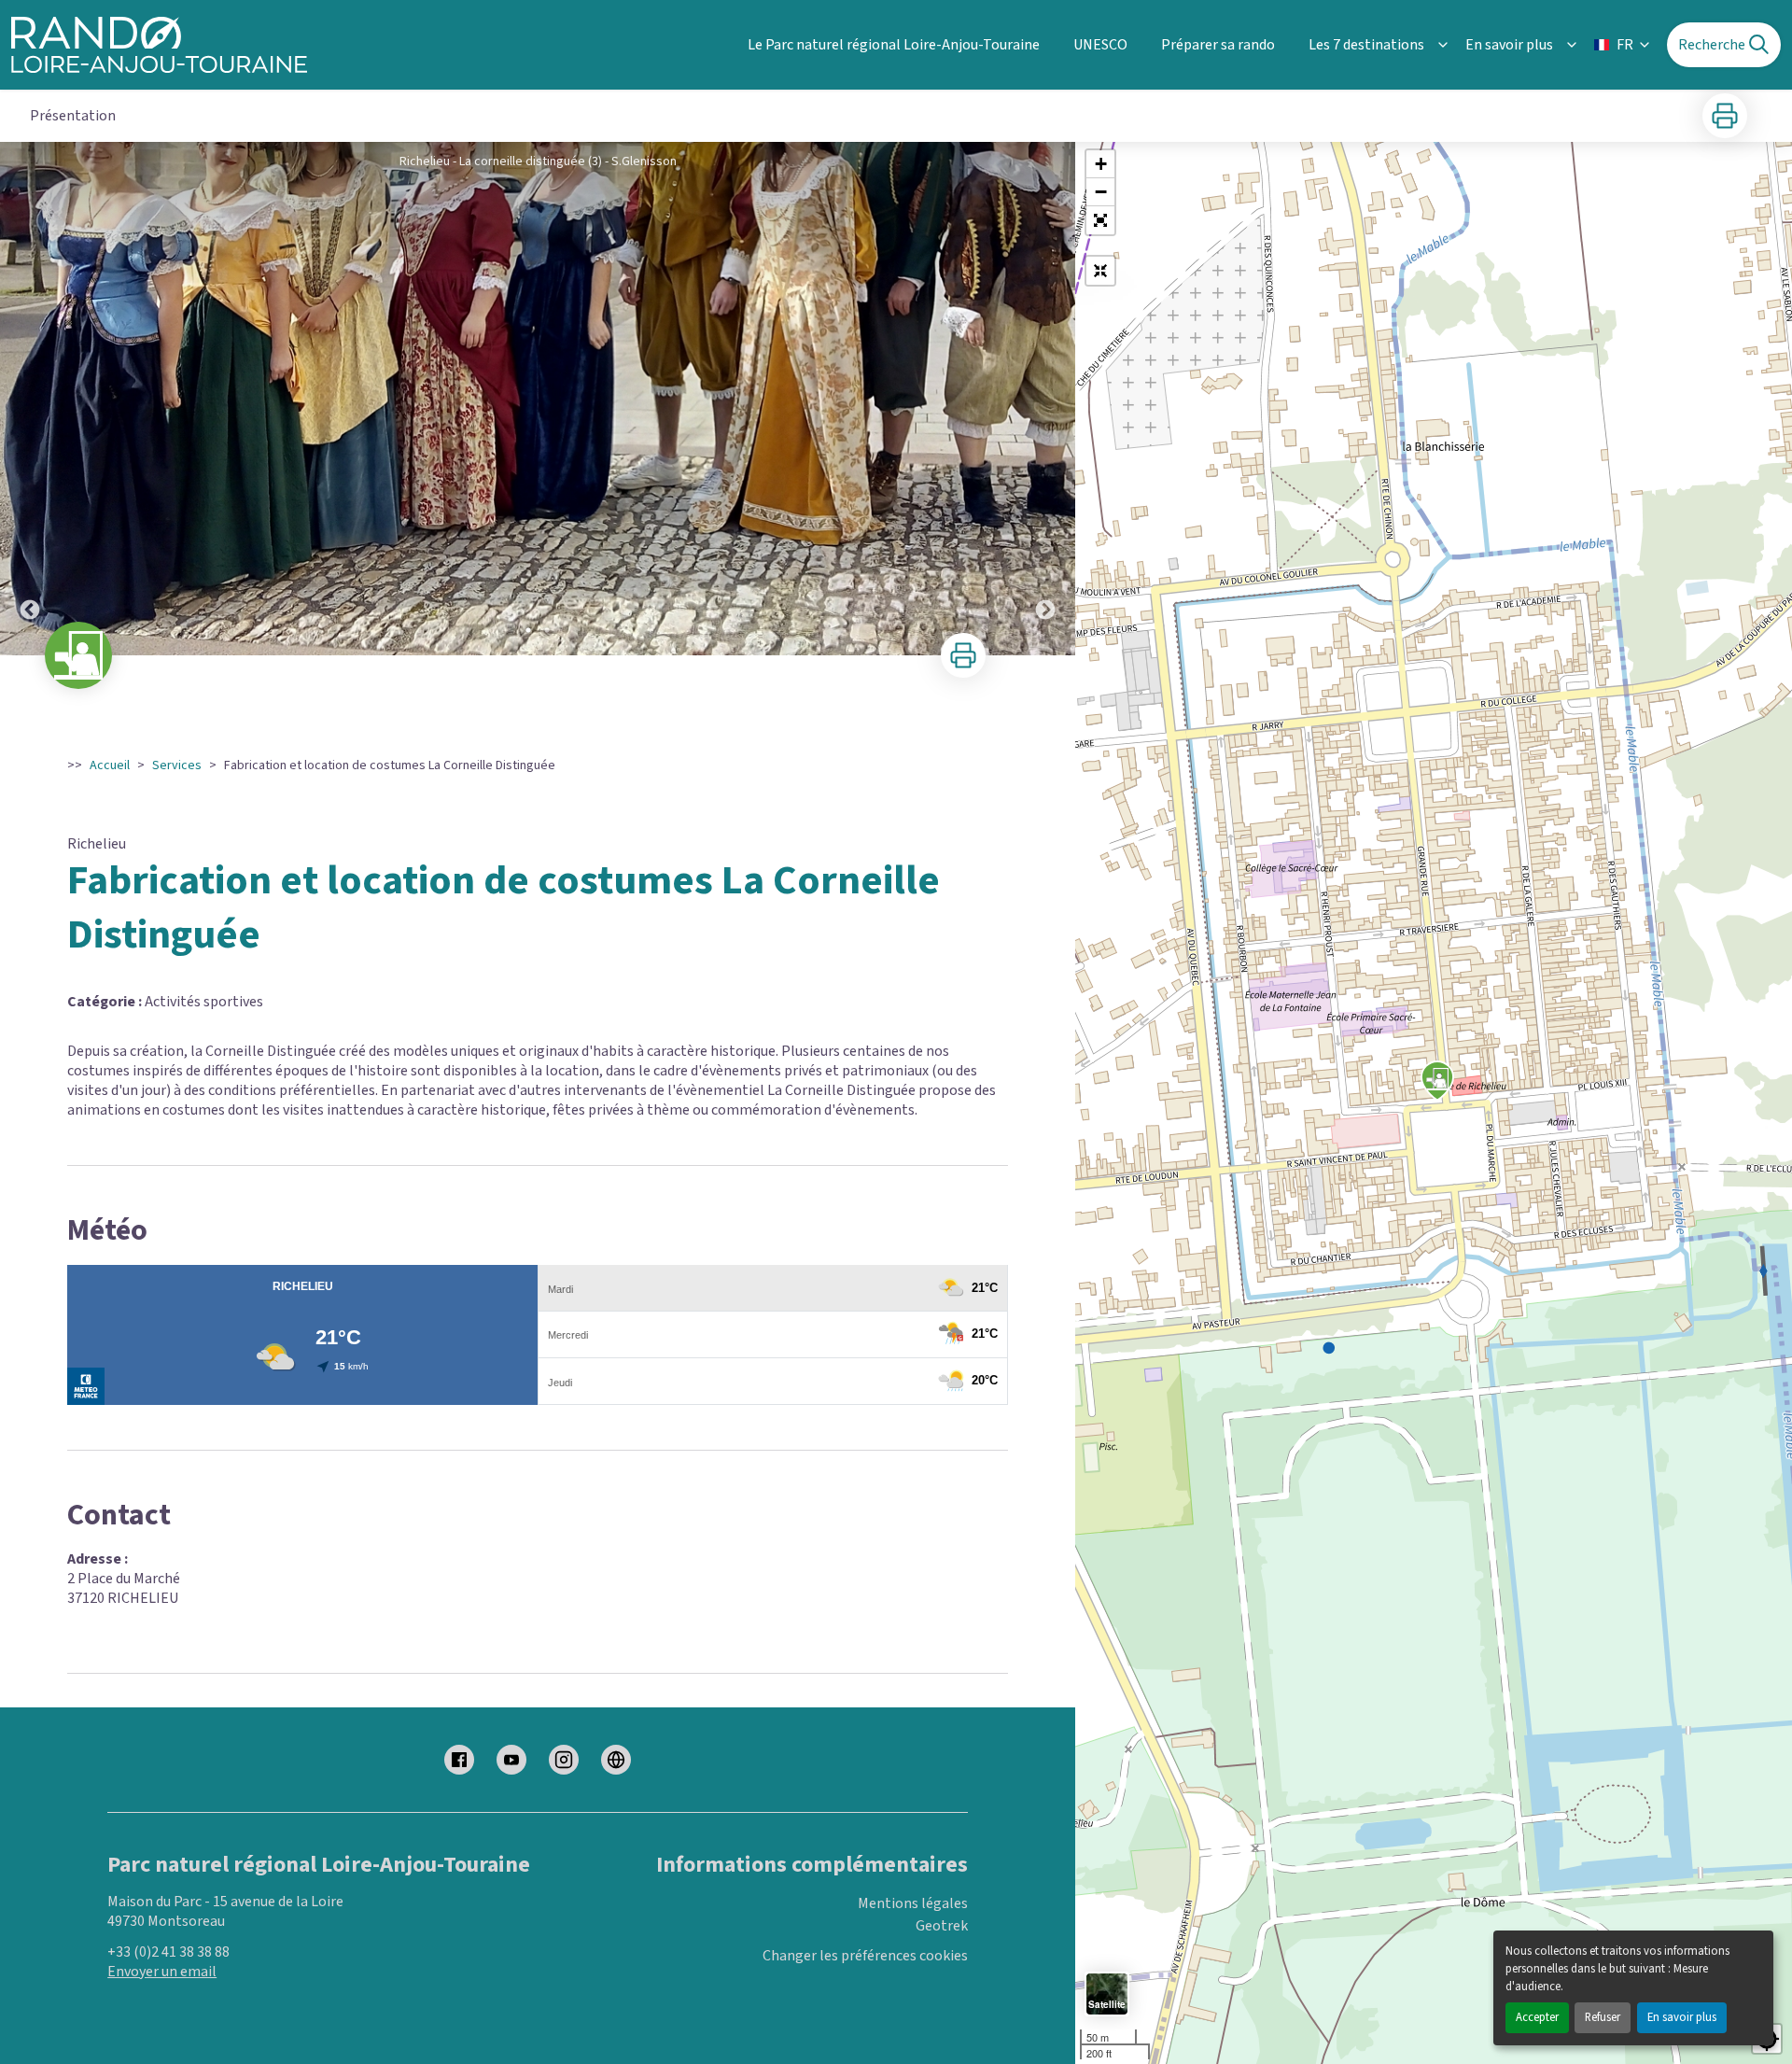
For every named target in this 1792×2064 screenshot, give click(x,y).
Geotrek (942, 1926)
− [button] (1101, 192)
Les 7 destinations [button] (1366, 45)
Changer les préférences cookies (865, 1956)
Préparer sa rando (1218, 45)
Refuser (1603, 2017)
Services (177, 765)
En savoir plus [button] (1509, 45)
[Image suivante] (1045, 399)
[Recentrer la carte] (1100, 271)
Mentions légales (913, 1903)
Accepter (1537, 2017)
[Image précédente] (30, 399)
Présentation (73, 116)
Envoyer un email (162, 1972)
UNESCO (1100, 45)
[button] (1100, 220)
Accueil (110, 765)
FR (1625, 45)
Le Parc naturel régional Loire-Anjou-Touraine (894, 45)
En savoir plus (1682, 2017)
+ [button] (1101, 164)
